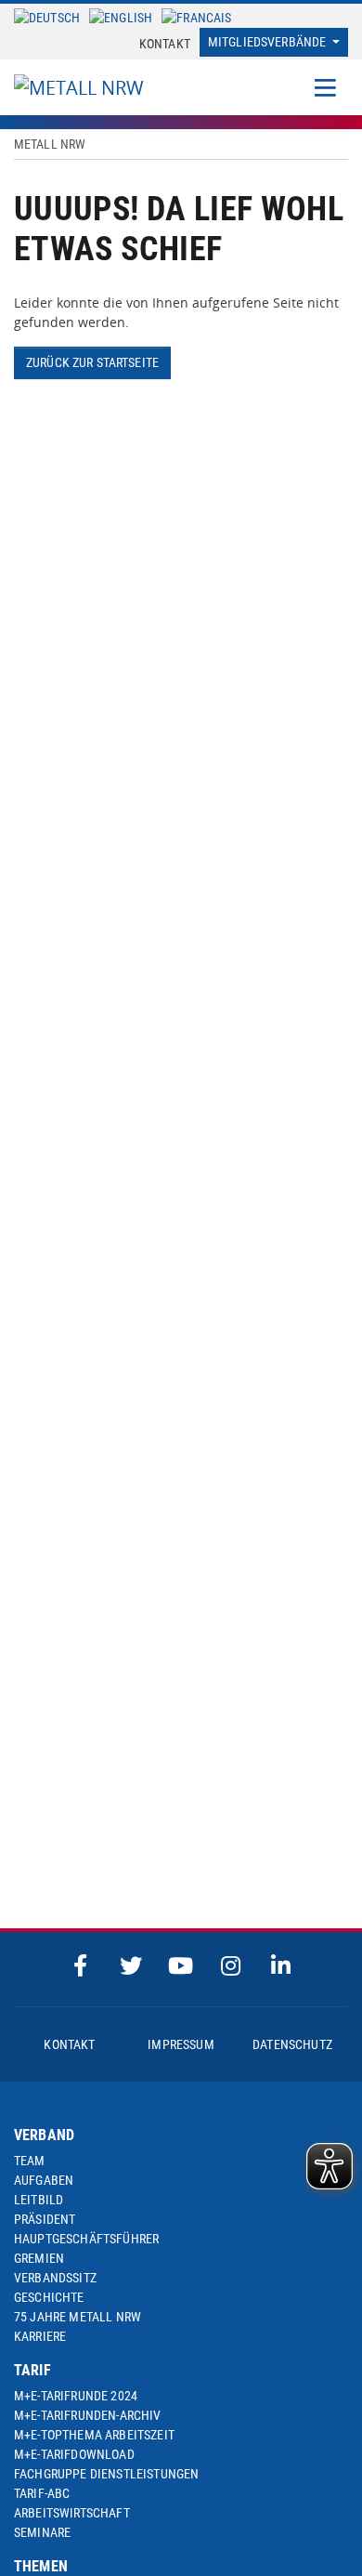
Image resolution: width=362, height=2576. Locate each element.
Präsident (45, 2219)
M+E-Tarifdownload (74, 2454)
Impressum (181, 2044)
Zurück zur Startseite (92, 362)
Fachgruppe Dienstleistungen (106, 2474)
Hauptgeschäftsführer (86, 2239)
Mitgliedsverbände (269, 42)
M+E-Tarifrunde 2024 (76, 2396)
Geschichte (49, 2297)
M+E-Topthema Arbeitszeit (94, 2435)
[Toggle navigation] (325, 87)
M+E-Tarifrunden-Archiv (88, 2415)
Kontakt (165, 44)
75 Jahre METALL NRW (78, 2317)
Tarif (32, 2370)
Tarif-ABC (42, 2493)
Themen (41, 2566)
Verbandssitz (55, 2278)
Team (30, 2161)
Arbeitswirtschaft (72, 2513)
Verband (44, 2135)
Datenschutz (292, 2044)
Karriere (40, 2336)
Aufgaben (44, 2180)
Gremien (39, 2258)
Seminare (42, 2532)
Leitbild (39, 2200)
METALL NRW (50, 144)
